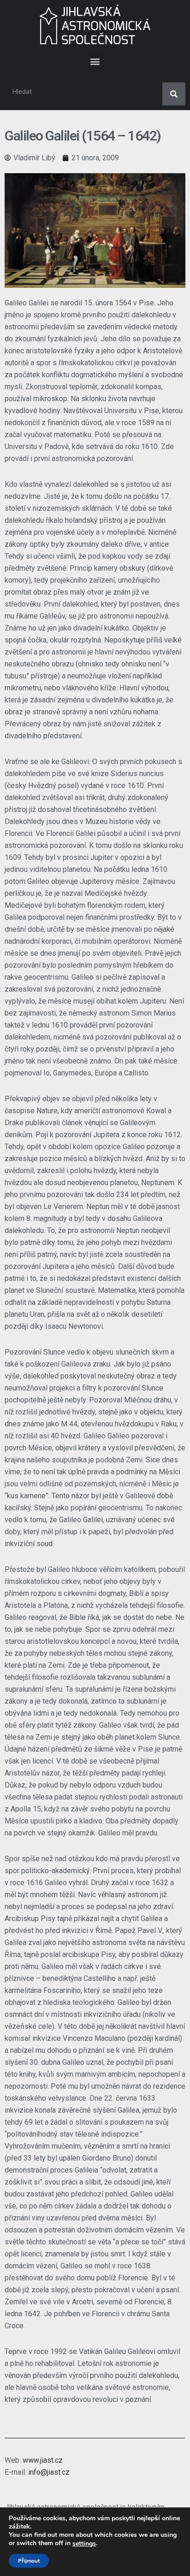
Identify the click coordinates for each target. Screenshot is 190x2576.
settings (84, 2544)
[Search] (174, 94)
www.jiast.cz (43, 2460)
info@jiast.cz (49, 2472)
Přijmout (29, 2561)
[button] (95, 61)
